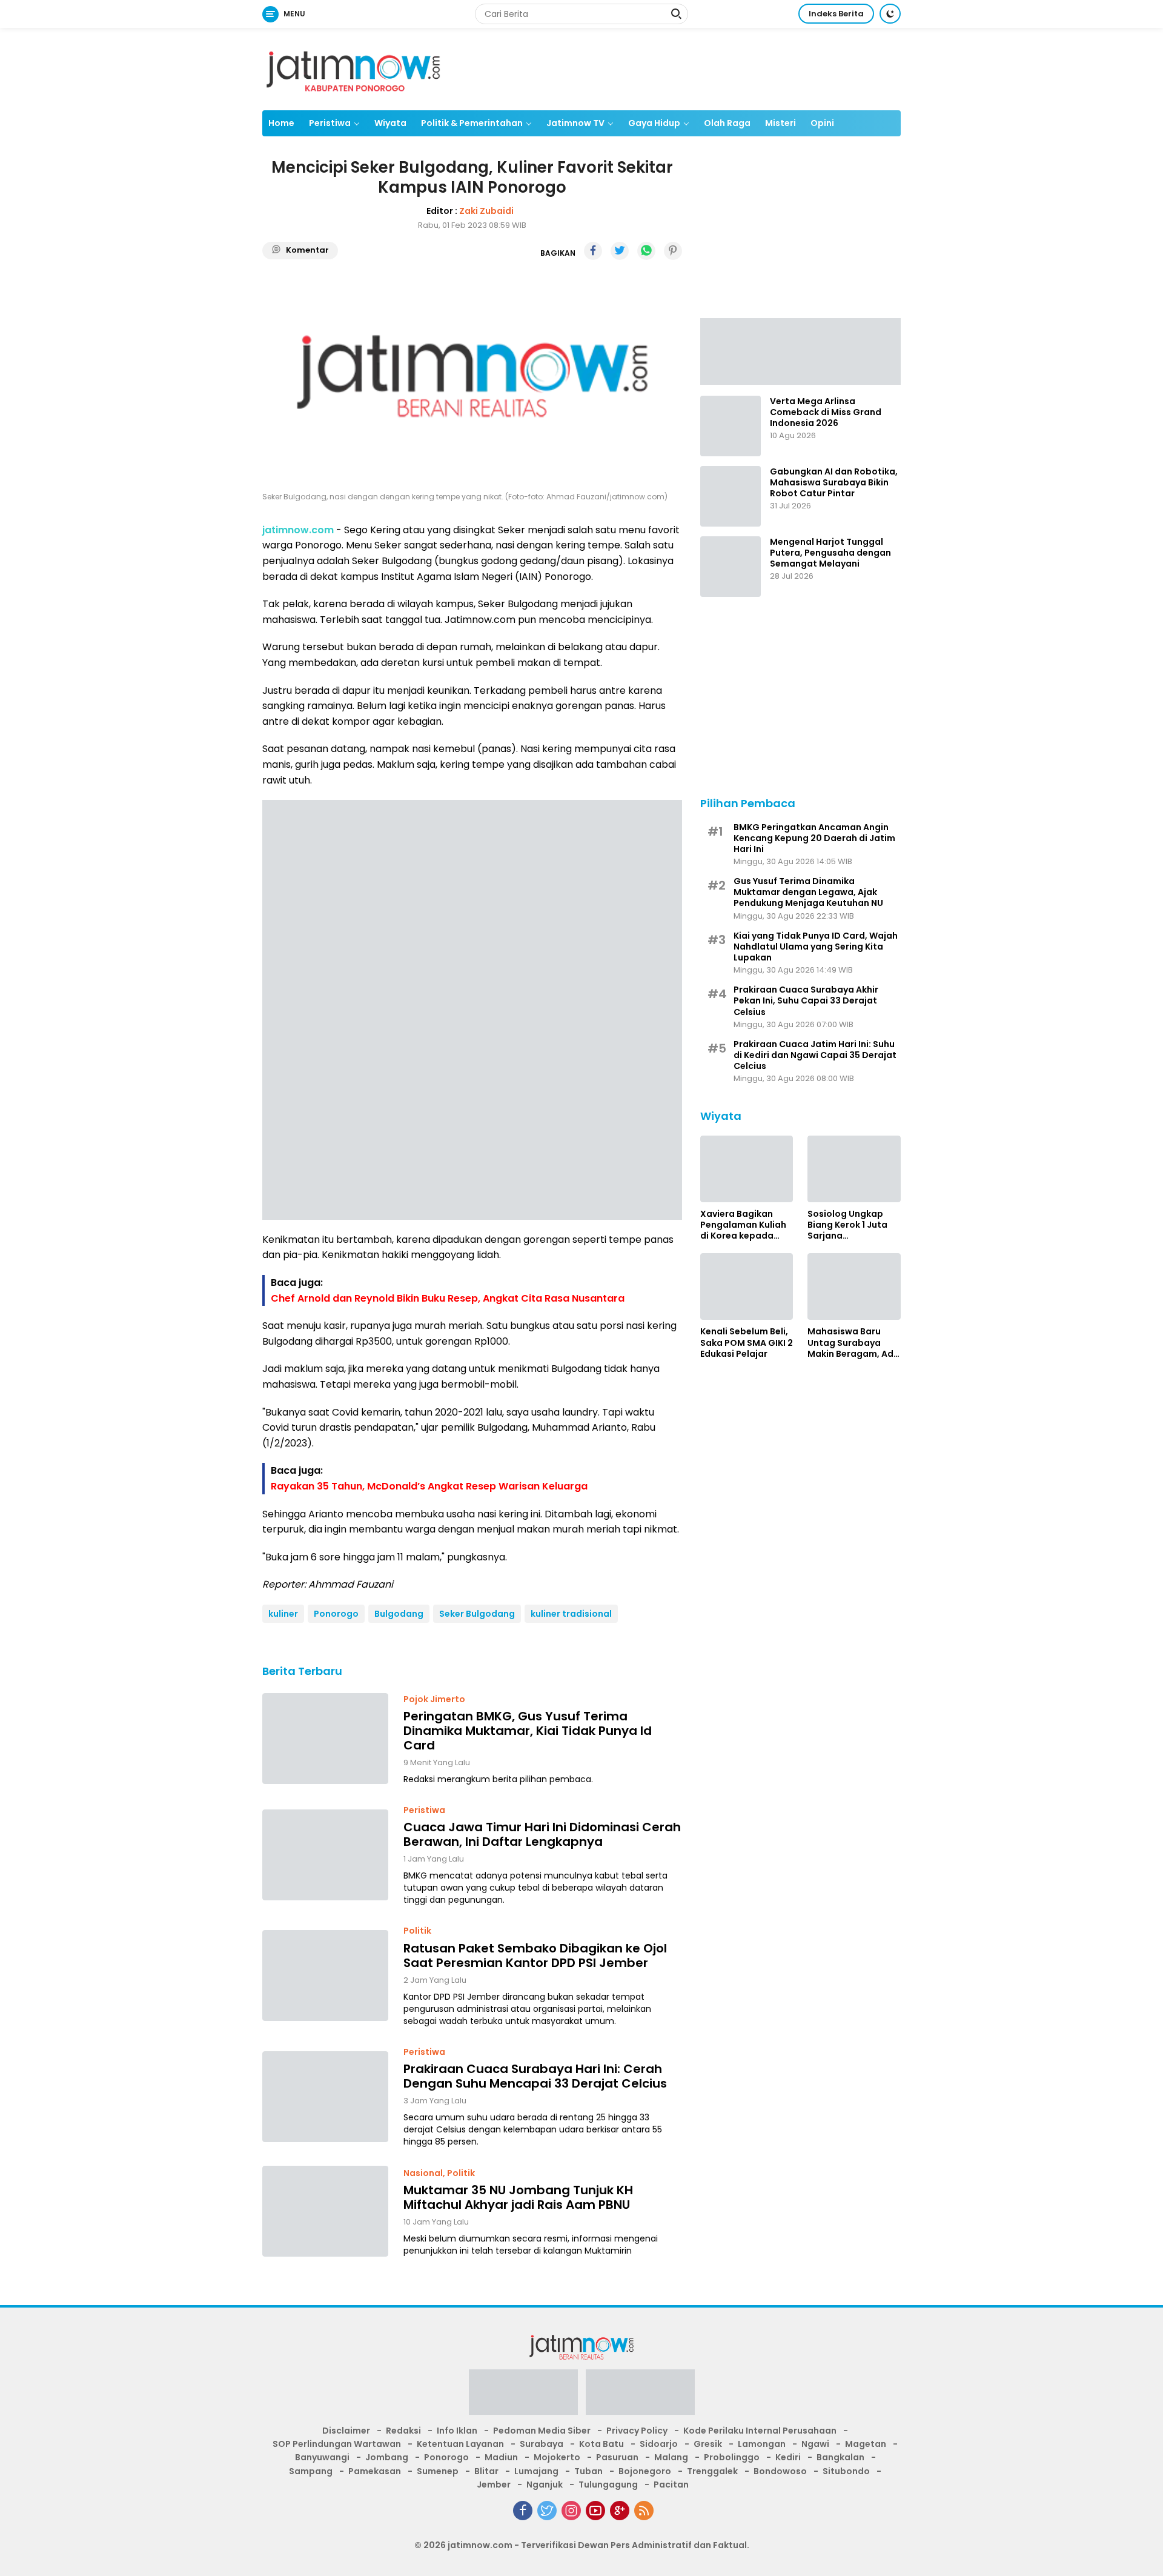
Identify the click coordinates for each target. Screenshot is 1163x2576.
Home (281, 123)
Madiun (501, 2457)
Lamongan (762, 2444)
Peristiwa (330, 123)
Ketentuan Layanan (460, 2444)
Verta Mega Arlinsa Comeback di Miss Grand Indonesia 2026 (826, 412)
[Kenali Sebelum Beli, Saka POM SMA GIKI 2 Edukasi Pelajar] (747, 1286)
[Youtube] (595, 2511)
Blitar (486, 2471)
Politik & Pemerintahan (472, 123)
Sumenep (438, 2471)
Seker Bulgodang (477, 1614)
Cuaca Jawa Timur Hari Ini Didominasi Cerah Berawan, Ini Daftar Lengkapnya (542, 1834)
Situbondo (846, 2471)
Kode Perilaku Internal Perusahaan (760, 2431)
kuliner (283, 1614)
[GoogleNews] (620, 2511)
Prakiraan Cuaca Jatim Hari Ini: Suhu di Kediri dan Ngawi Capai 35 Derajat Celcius (815, 1055)
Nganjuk (545, 2484)
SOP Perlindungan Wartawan (337, 2444)
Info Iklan (457, 2431)
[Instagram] (571, 2511)
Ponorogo (336, 1614)
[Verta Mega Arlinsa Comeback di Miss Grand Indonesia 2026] (731, 426)
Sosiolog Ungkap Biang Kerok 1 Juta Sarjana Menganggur (847, 1225)
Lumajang (536, 2471)
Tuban (588, 2471)
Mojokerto (557, 2457)
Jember (494, 2484)
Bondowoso (780, 2471)
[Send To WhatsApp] (646, 251)
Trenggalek (712, 2471)
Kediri (788, 2457)
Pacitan (671, 2484)
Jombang (387, 2457)
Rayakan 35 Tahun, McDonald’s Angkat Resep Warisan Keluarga (429, 1486)
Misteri (780, 123)
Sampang (311, 2471)
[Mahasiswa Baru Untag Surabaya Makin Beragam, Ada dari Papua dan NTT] (854, 1286)
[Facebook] (523, 2511)
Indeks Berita (836, 14)
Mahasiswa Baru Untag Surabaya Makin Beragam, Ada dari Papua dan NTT (853, 1343)
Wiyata (390, 123)
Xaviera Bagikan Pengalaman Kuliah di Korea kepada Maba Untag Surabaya (743, 1225)
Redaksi (403, 2431)
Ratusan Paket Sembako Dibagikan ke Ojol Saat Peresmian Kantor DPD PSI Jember (535, 1955)
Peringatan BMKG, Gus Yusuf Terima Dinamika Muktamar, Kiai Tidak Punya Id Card (528, 1731)
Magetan (866, 2444)
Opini (822, 123)
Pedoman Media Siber (542, 2431)
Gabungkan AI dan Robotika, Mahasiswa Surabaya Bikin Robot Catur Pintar (834, 483)
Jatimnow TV (575, 123)
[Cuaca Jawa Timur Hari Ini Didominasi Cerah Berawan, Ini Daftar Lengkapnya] (325, 1855)
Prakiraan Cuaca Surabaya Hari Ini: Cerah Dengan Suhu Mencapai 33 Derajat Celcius (535, 2076)
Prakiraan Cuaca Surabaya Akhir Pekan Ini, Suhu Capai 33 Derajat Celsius (806, 1001)
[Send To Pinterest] (673, 251)
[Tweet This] (620, 251)
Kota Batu (601, 2444)
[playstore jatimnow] (523, 2395)
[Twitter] (547, 2511)
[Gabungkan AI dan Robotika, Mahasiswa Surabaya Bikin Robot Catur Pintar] (731, 496)
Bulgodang (399, 1614)
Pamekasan (375, 2471)
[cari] (676, 15)
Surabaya (542, 2444)
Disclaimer (346, 2431)
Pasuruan (617, 2457)
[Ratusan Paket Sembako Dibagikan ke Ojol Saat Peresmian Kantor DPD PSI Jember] (325, 1975)
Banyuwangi (322, 2457)
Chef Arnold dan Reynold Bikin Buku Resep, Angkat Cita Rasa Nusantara (448, 1298)
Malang (671, 2457)
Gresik (708, 2444)
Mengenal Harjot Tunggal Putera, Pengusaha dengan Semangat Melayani (830, 553)
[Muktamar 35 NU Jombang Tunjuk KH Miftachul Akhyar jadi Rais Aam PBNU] (325, 2211)
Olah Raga (727, 123)
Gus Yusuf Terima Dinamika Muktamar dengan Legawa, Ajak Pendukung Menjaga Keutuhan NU (808, 892)
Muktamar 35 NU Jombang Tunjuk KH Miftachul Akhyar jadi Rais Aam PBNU (518, 2197)
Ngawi (815, 2444)
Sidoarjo (659, 2444)
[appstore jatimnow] (640, 2395)
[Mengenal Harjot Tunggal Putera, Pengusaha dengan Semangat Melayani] (731, 567)
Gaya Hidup (654, 123)
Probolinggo (732, 2457)
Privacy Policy (637, 2431)
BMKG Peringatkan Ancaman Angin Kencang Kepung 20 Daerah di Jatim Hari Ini (814, 838)
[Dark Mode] (890, 14)
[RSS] (644, 2511)
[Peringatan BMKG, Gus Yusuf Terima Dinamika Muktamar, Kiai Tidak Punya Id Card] (325, 1739)
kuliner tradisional (571, 1614)
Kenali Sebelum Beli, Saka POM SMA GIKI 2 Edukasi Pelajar (747, 1343)
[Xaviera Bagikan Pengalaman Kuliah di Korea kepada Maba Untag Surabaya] (747, 1169)
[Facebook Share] (593, 251)
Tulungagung (608, 2484)
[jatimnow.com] (353, 68)
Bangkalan (840, 2457)
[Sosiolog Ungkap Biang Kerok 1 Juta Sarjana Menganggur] (854, 1169)
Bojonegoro (645, 2471)
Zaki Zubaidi (486, 211)
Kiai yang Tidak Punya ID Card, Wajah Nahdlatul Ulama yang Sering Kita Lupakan (816, 946)
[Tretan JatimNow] (800, 350)
